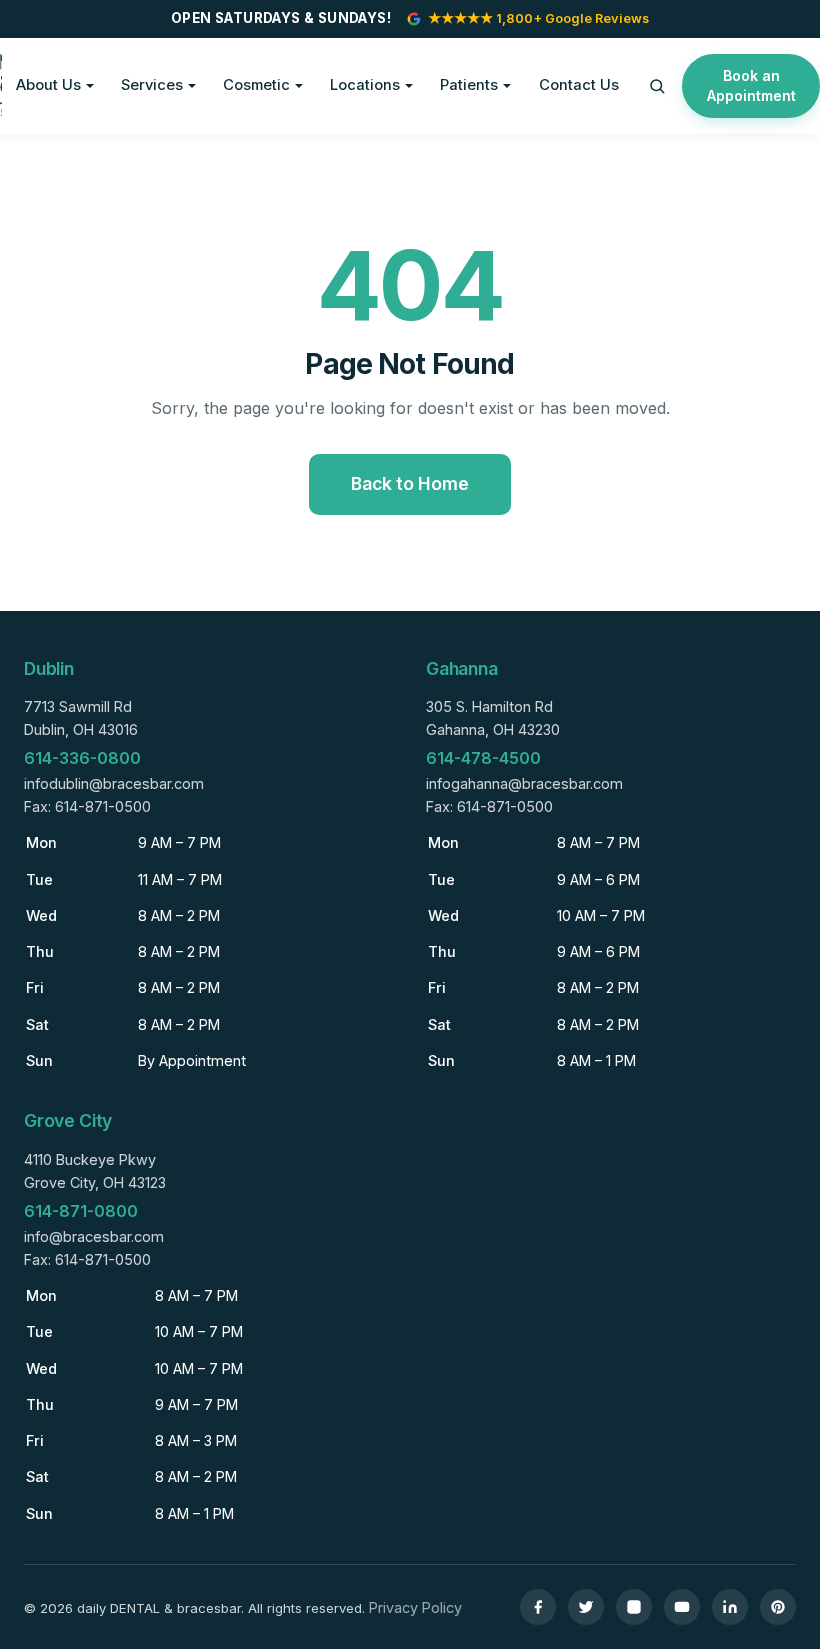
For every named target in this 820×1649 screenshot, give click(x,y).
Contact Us (579, 85)
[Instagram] (634, 1607)
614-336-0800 (82, 758)
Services (152, 85)
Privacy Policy (415, 1607)
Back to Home (410, 483)
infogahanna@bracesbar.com (524, 783)
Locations (365, 85)
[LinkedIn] (730, 1607)
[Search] (657, 86)
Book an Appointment (751, 85)
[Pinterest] (778, 1607)
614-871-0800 (81, 1211)
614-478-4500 (483, 758)
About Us (48, 85)
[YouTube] (682, 1607)
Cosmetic (256, 85)
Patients (469, 85)
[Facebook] (538, 1607)
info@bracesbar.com (94, 1236)
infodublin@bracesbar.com (114, 783)
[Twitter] (586, 1607)
